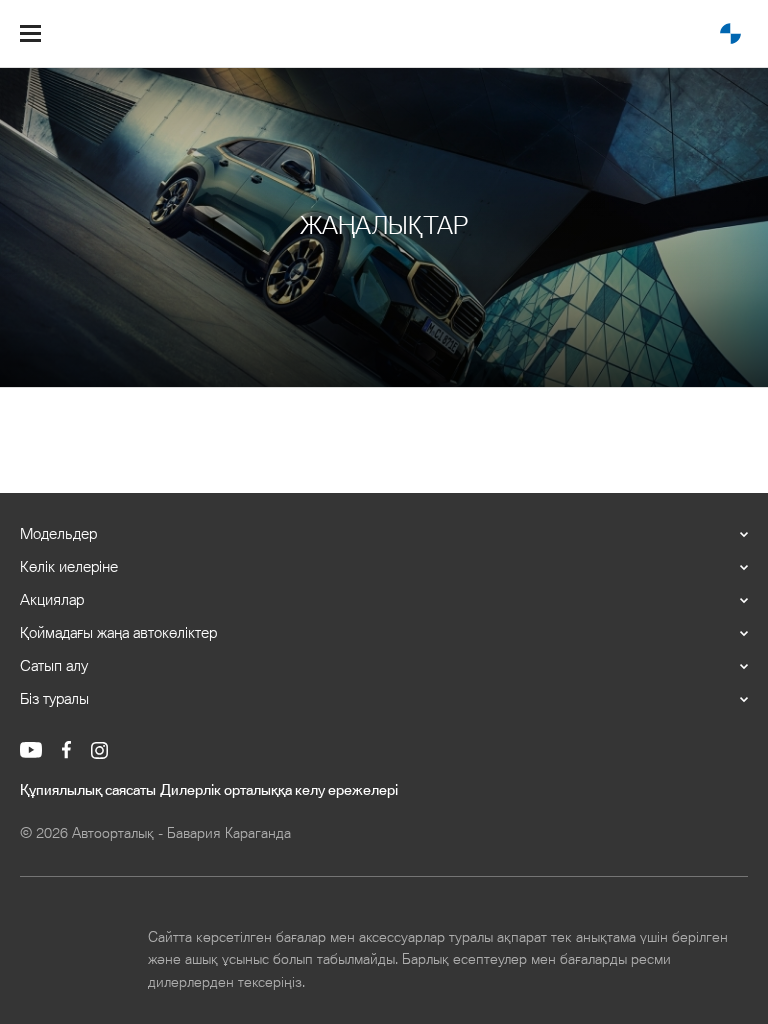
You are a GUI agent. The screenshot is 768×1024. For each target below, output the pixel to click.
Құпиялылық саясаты (88, 791)
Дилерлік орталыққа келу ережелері (279, 791)
